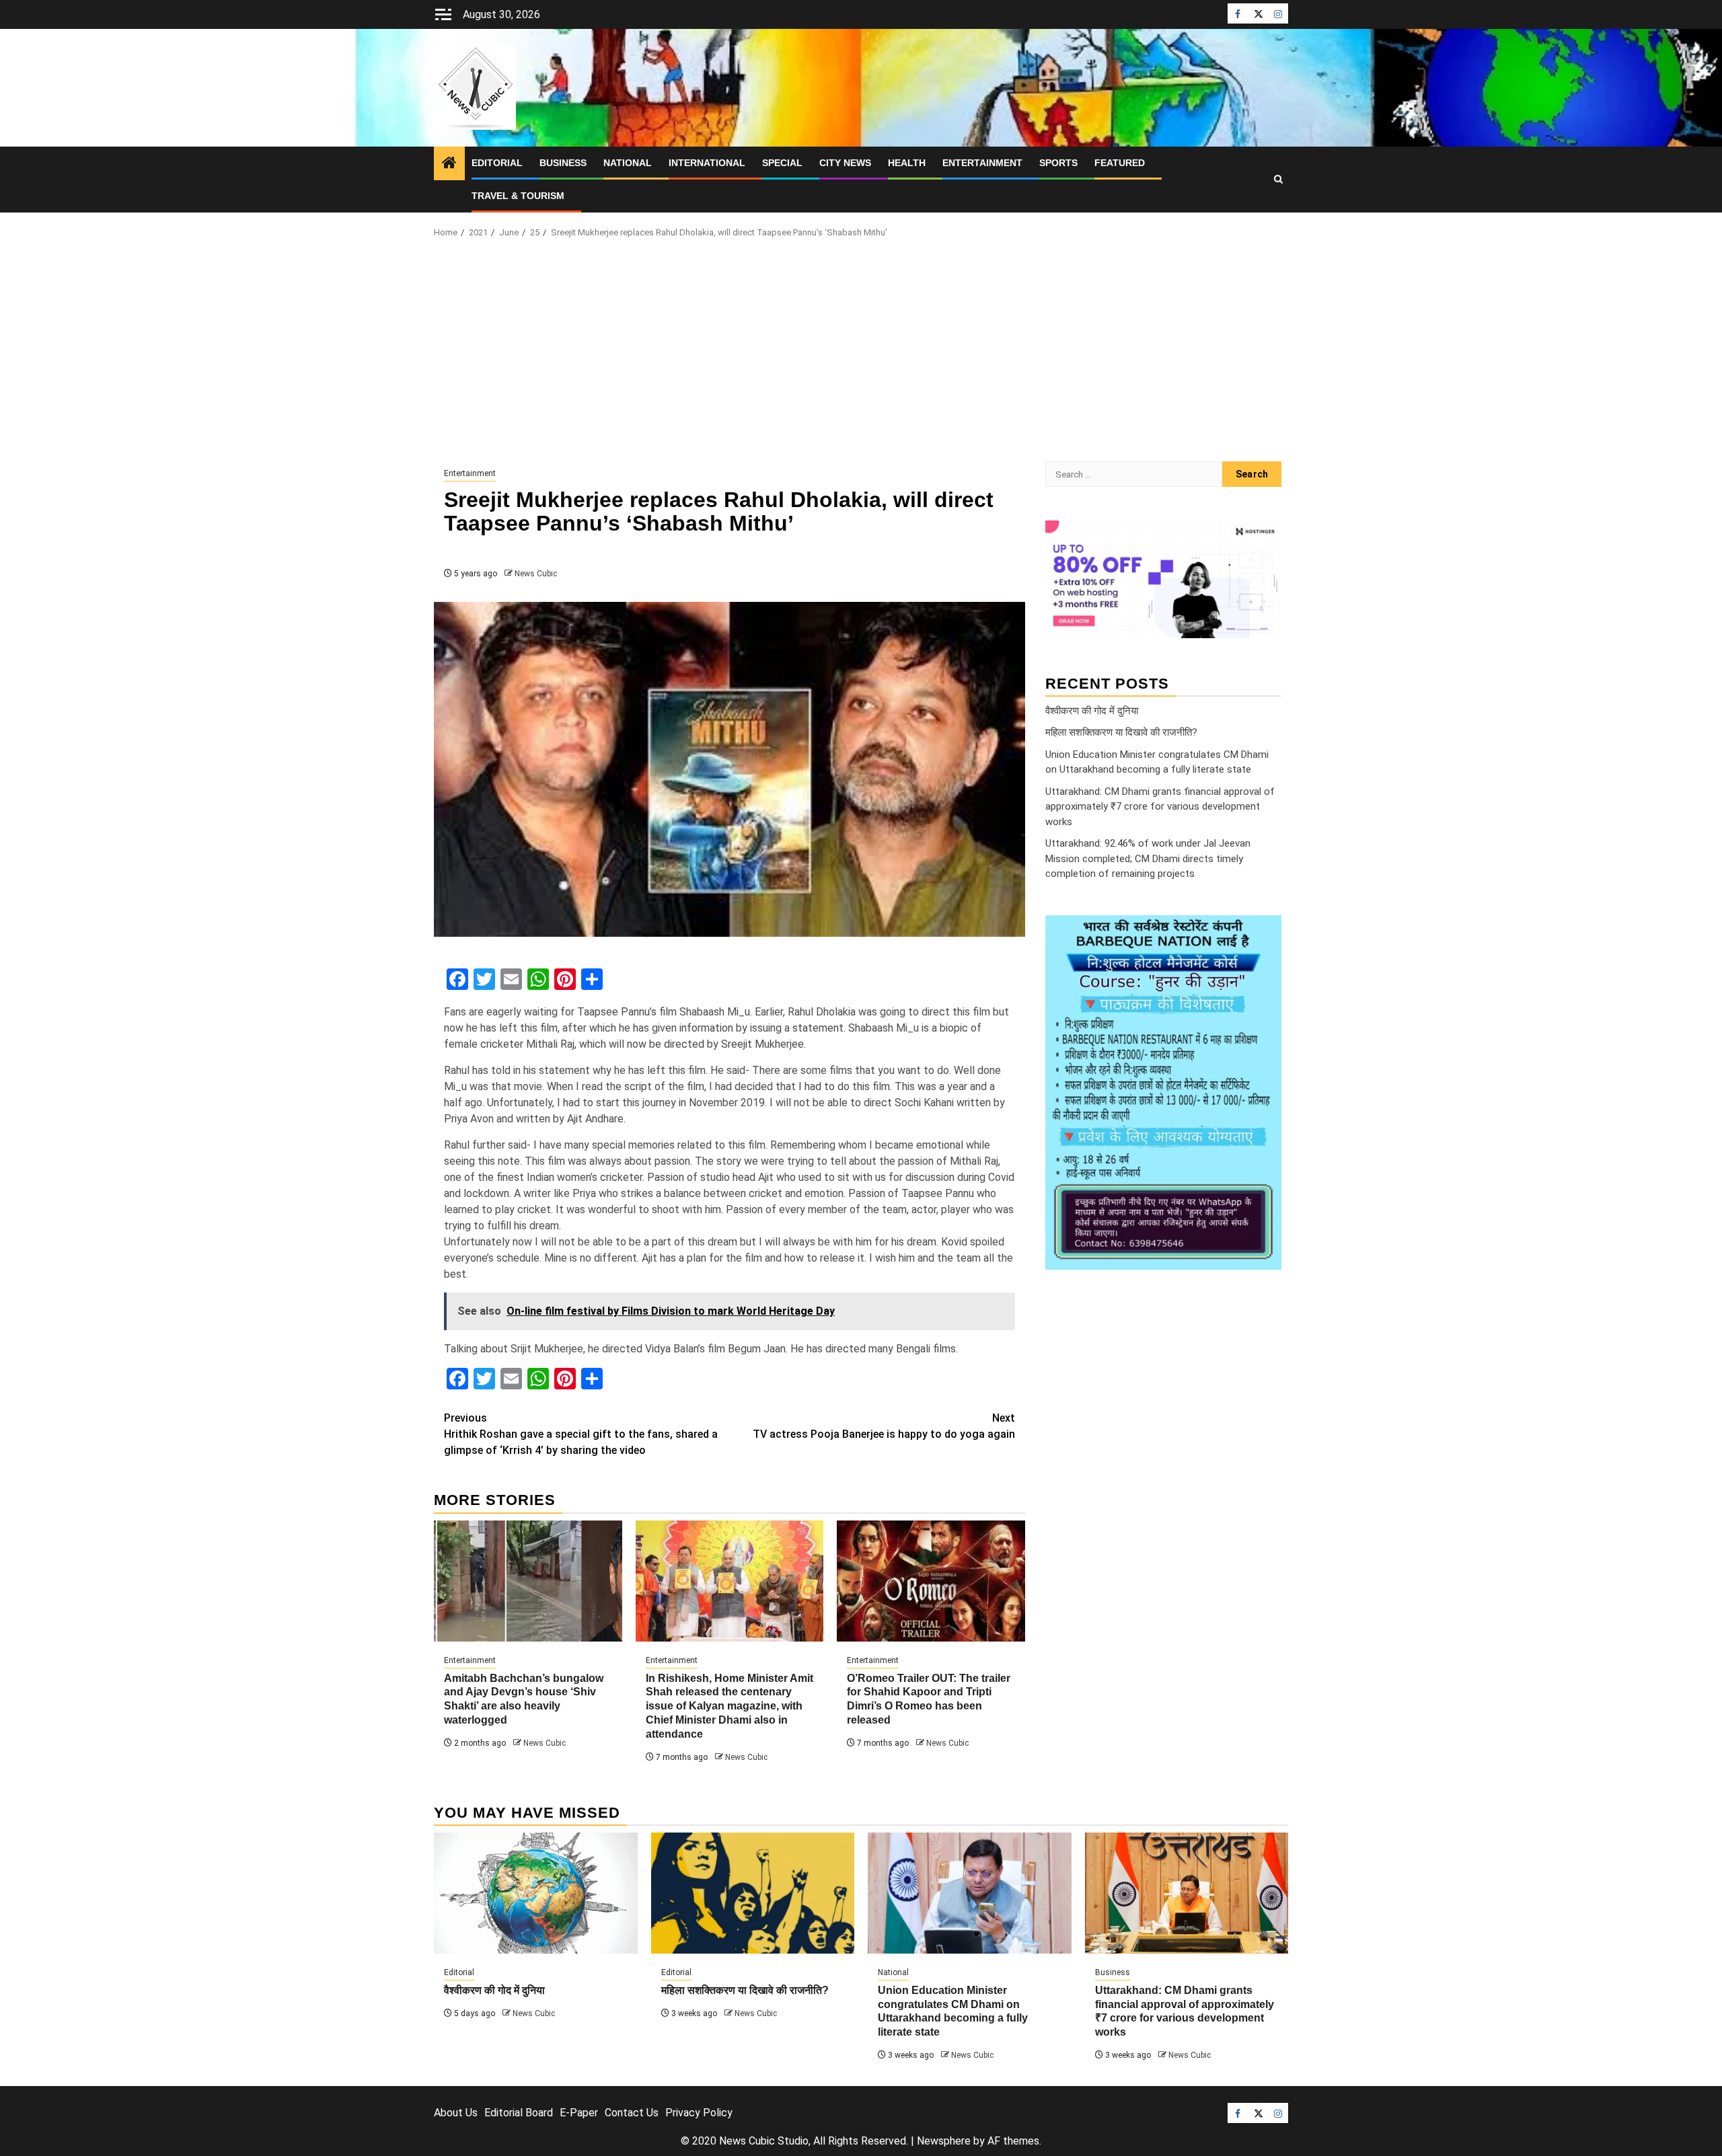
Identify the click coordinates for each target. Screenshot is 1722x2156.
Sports (1058, 163)
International (707, 163)
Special (782, 163)
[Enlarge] (1264, 932)
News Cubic (536, 574)
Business (563, 163)
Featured (1120, 163)
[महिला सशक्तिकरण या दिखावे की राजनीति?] (753, 1893)
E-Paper (579, 2113)
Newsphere (944, 2141)
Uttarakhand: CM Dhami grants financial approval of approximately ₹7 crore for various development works (1160, 806)
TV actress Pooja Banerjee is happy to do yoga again (884, 1426)
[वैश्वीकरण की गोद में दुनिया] (536, 1893)
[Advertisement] (861, 354)
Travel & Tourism (518, 196)
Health (907, 163)
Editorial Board (519, 2113)
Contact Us (632, 2113)
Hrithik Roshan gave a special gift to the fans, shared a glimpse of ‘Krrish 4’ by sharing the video (581, 1434)
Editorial (497, 163)
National (628, 163)
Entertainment (982, 163)
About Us (456, 2113)
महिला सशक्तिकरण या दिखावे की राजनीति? (1121, 732)
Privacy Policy (699, 2113)
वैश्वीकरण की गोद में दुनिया (1092, 710)
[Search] (1278, 180)
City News (845, 163)
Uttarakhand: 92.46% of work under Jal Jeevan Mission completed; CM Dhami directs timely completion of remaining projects (1148, 858)
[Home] (449, 164)
